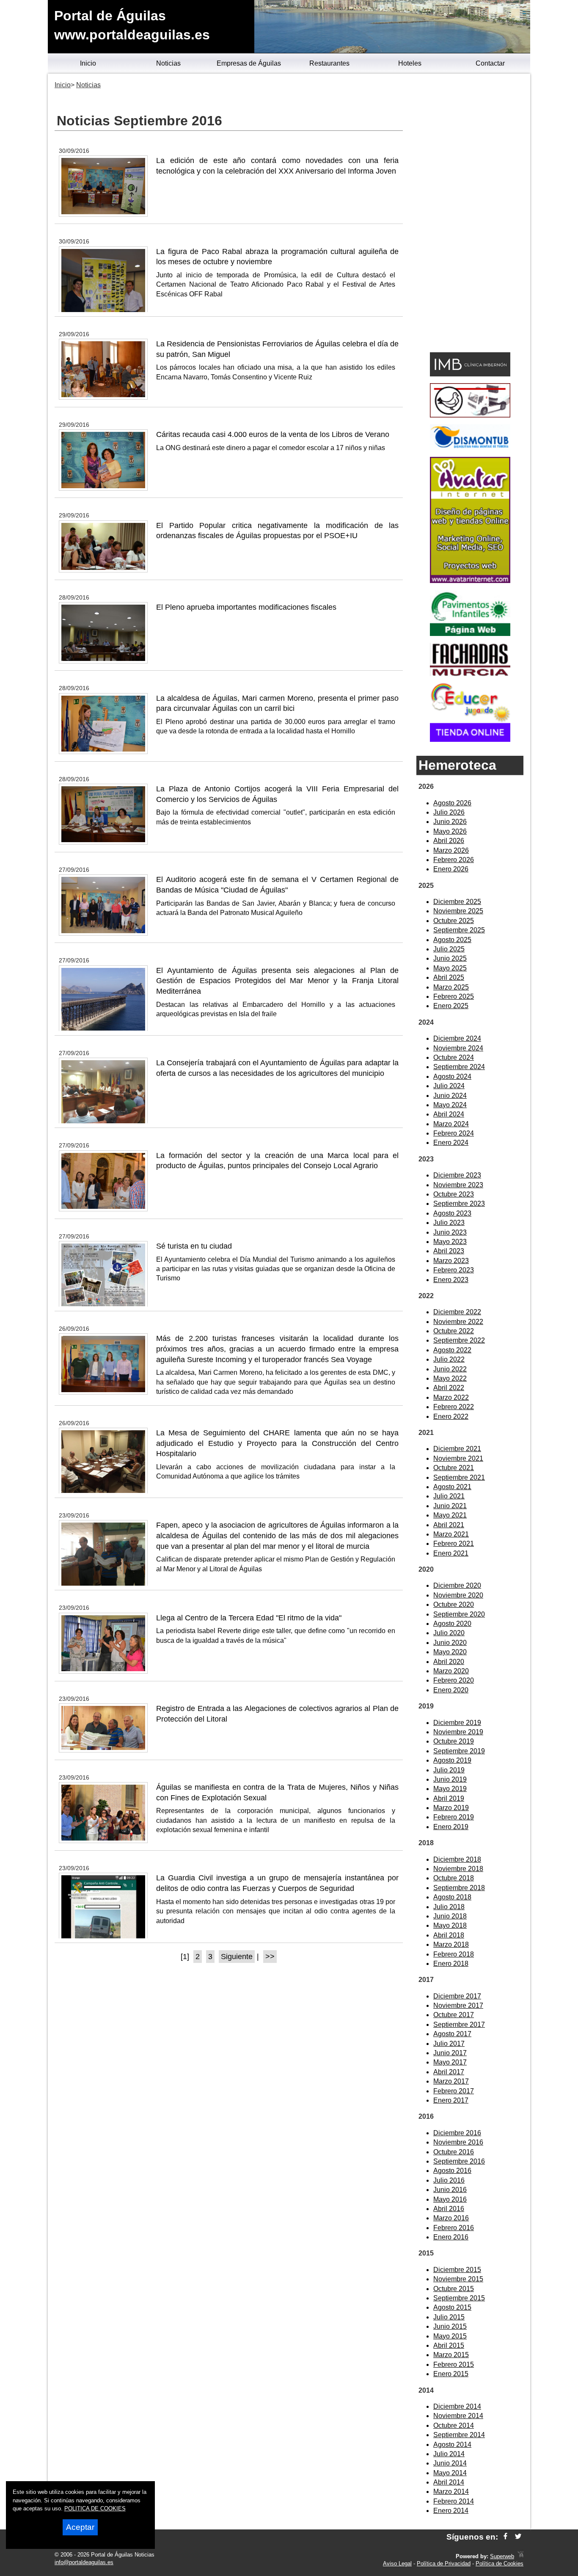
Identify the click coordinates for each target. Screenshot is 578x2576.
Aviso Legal (397, 2564)
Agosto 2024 (452, 1077)
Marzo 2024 (451, 1124)
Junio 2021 (450, 1506)
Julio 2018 (449, 1907)
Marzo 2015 (451, 2355)
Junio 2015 (450, 2326)
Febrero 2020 (454, 1680)
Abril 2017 (449, 2072)
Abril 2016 (449, 2209)
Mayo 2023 (450, 1242)
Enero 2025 (451, 1006)
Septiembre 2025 (459, 930)
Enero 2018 (451, 1964)
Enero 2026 (451, 869)
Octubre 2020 (454, 1604)
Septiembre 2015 (459, 2298)
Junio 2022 (450, 1369)
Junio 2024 (450, 1096)
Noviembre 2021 (458, 1458)
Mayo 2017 (450, 2062)
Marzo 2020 (451, 1671)
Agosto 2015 (452, 2307)
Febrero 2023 (454, 1270)
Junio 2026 (450, 822)
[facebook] (505, 2537)
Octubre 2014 (454, 2425)
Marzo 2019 (451, 1808)
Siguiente (237, 1957)
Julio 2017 (449, 2044)
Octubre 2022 (454, 1331)
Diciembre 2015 (457, 2270)
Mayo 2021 (450, 1515)
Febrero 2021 (454, 1544)
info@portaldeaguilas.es (84, 2562)
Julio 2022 (449, 1359)
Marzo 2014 (451, 2492)
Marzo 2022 (451, 1397)
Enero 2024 (451, 1143)
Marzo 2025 (451, 987)
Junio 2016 (450, 2190)
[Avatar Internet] (470, 581)
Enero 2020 (451, 1690)
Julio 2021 (449, 1496)
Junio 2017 (450, 2053)
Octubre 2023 (454, 1194)
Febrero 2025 (454, 996)
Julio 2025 (449, 949)
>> (270, 1957)
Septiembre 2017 (459, 2025)
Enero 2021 (451, 1553)
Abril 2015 (449, 2345)
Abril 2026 (449, 841)
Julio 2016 (449, 2180)
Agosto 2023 (452, 1213)
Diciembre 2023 (457, 1175)
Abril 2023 (449, 1251)
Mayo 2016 (450, 2199)
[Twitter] (518, 2537)
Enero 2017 (451, 2100)
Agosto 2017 (452, 2034)
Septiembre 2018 (459, 1888)
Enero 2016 (451, 2237)
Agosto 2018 (452, 1897)
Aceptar (80, 2527)
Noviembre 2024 (458, 1048)
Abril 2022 (449, 1388)
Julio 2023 (449, 1223)
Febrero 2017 (454, 2091)
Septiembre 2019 (459, 1751)
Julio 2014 (449, 2454)
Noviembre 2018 (458, 1869)
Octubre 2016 (454, 2152)
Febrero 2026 (454, 860)
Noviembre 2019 (458, 1732)
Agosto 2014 (452, 2445)
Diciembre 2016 (457, 2133)
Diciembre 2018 (457, 1859)
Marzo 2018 (451, 1944)
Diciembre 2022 (457, 1312)
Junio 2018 (450, 1916)
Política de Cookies (500, 2564)
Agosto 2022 (452, 1350)
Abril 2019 (449, 1798)
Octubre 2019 (454, 1741)
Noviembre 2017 (458, 2005)
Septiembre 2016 (459, 2161)
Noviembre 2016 (458, 2142)
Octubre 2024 (454, 1057)
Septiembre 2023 (459, 1204)
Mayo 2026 (450, 831)
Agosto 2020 (452, 1624)
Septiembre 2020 (459, 1614)
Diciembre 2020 (457, 1585)
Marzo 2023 (451, 1261)
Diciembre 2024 (457, 1038)
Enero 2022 (451, 1417)
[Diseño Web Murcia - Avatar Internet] (520, 2556)
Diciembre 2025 (457, 902)
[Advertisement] (470, 214)
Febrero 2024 (454, 1133)
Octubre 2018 (454, 1878)
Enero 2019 (451, 1827)
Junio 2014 (450, 2463)
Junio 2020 (450, 1643)
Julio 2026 (449, 812)
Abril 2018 (449, 1935)
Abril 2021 (449, 1525)
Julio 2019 (449, 1770)
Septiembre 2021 (459, 1477)
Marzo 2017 (451, 2081)
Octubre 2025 (454, 921)
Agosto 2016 (452, 2171)
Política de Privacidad (444, 2564)
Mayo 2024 (450, 1105)
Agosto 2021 (452, 1487)
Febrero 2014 (454, 2501)
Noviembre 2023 (458, 1185)
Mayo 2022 (450, 1378)
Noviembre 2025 (458, 911)
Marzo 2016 (451, 2218)
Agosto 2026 (452, 803)
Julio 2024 (449, 1086)
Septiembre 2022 (459, 1340)
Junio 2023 (450, 1232)
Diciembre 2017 (457, 1996)
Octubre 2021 (454, 1468)
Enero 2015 (451, 2374)
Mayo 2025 (450, 968)
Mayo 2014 (450, 2473)
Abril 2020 (449, 1662)
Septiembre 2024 (459, 1067)
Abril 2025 (449, 977)
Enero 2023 (451, 1280)
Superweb (502, 2556)
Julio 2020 (449, 1633)
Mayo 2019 (450, 1789)
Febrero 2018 (454, 1954)
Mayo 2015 (450, 2336)
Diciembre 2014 (457, 2406)
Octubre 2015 (454, 2289)
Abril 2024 (449, 1114)
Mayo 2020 (450, 1652)
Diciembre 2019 (457, 1723)
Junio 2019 (450, 1779)
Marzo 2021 (451, 1534)
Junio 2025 (450, 958)
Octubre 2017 (454, 2015)
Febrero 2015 (454, 2365)
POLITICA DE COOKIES (95, 2508)
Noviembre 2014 (458, 2416)
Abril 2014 (449, 2482)
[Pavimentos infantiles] (470, 634)
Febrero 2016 (454, 2228)
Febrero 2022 (454, 1407)
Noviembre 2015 (458, 2279)
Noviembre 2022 (458, 1322)
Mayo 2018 (450, 1925)
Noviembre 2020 (458, 1595)
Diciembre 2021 (457, 1449)
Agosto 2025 (452, 940)
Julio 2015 (449, 2317)
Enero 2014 (451, 2511)
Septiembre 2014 (459, 2435)
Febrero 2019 (454, 1817)
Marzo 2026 (451, 850)
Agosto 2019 (452, 1760)
